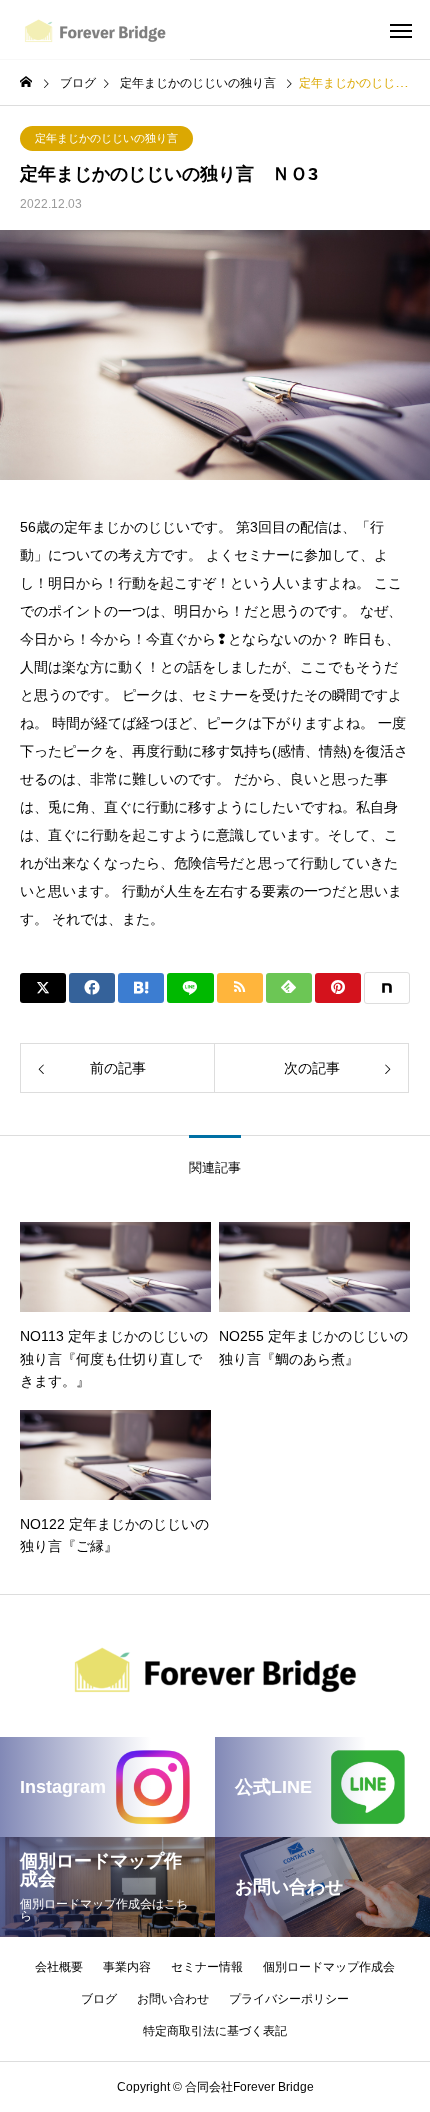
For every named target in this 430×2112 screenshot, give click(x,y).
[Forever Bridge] (95, 30)
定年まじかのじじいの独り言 (106, 138)
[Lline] (190, 988)
